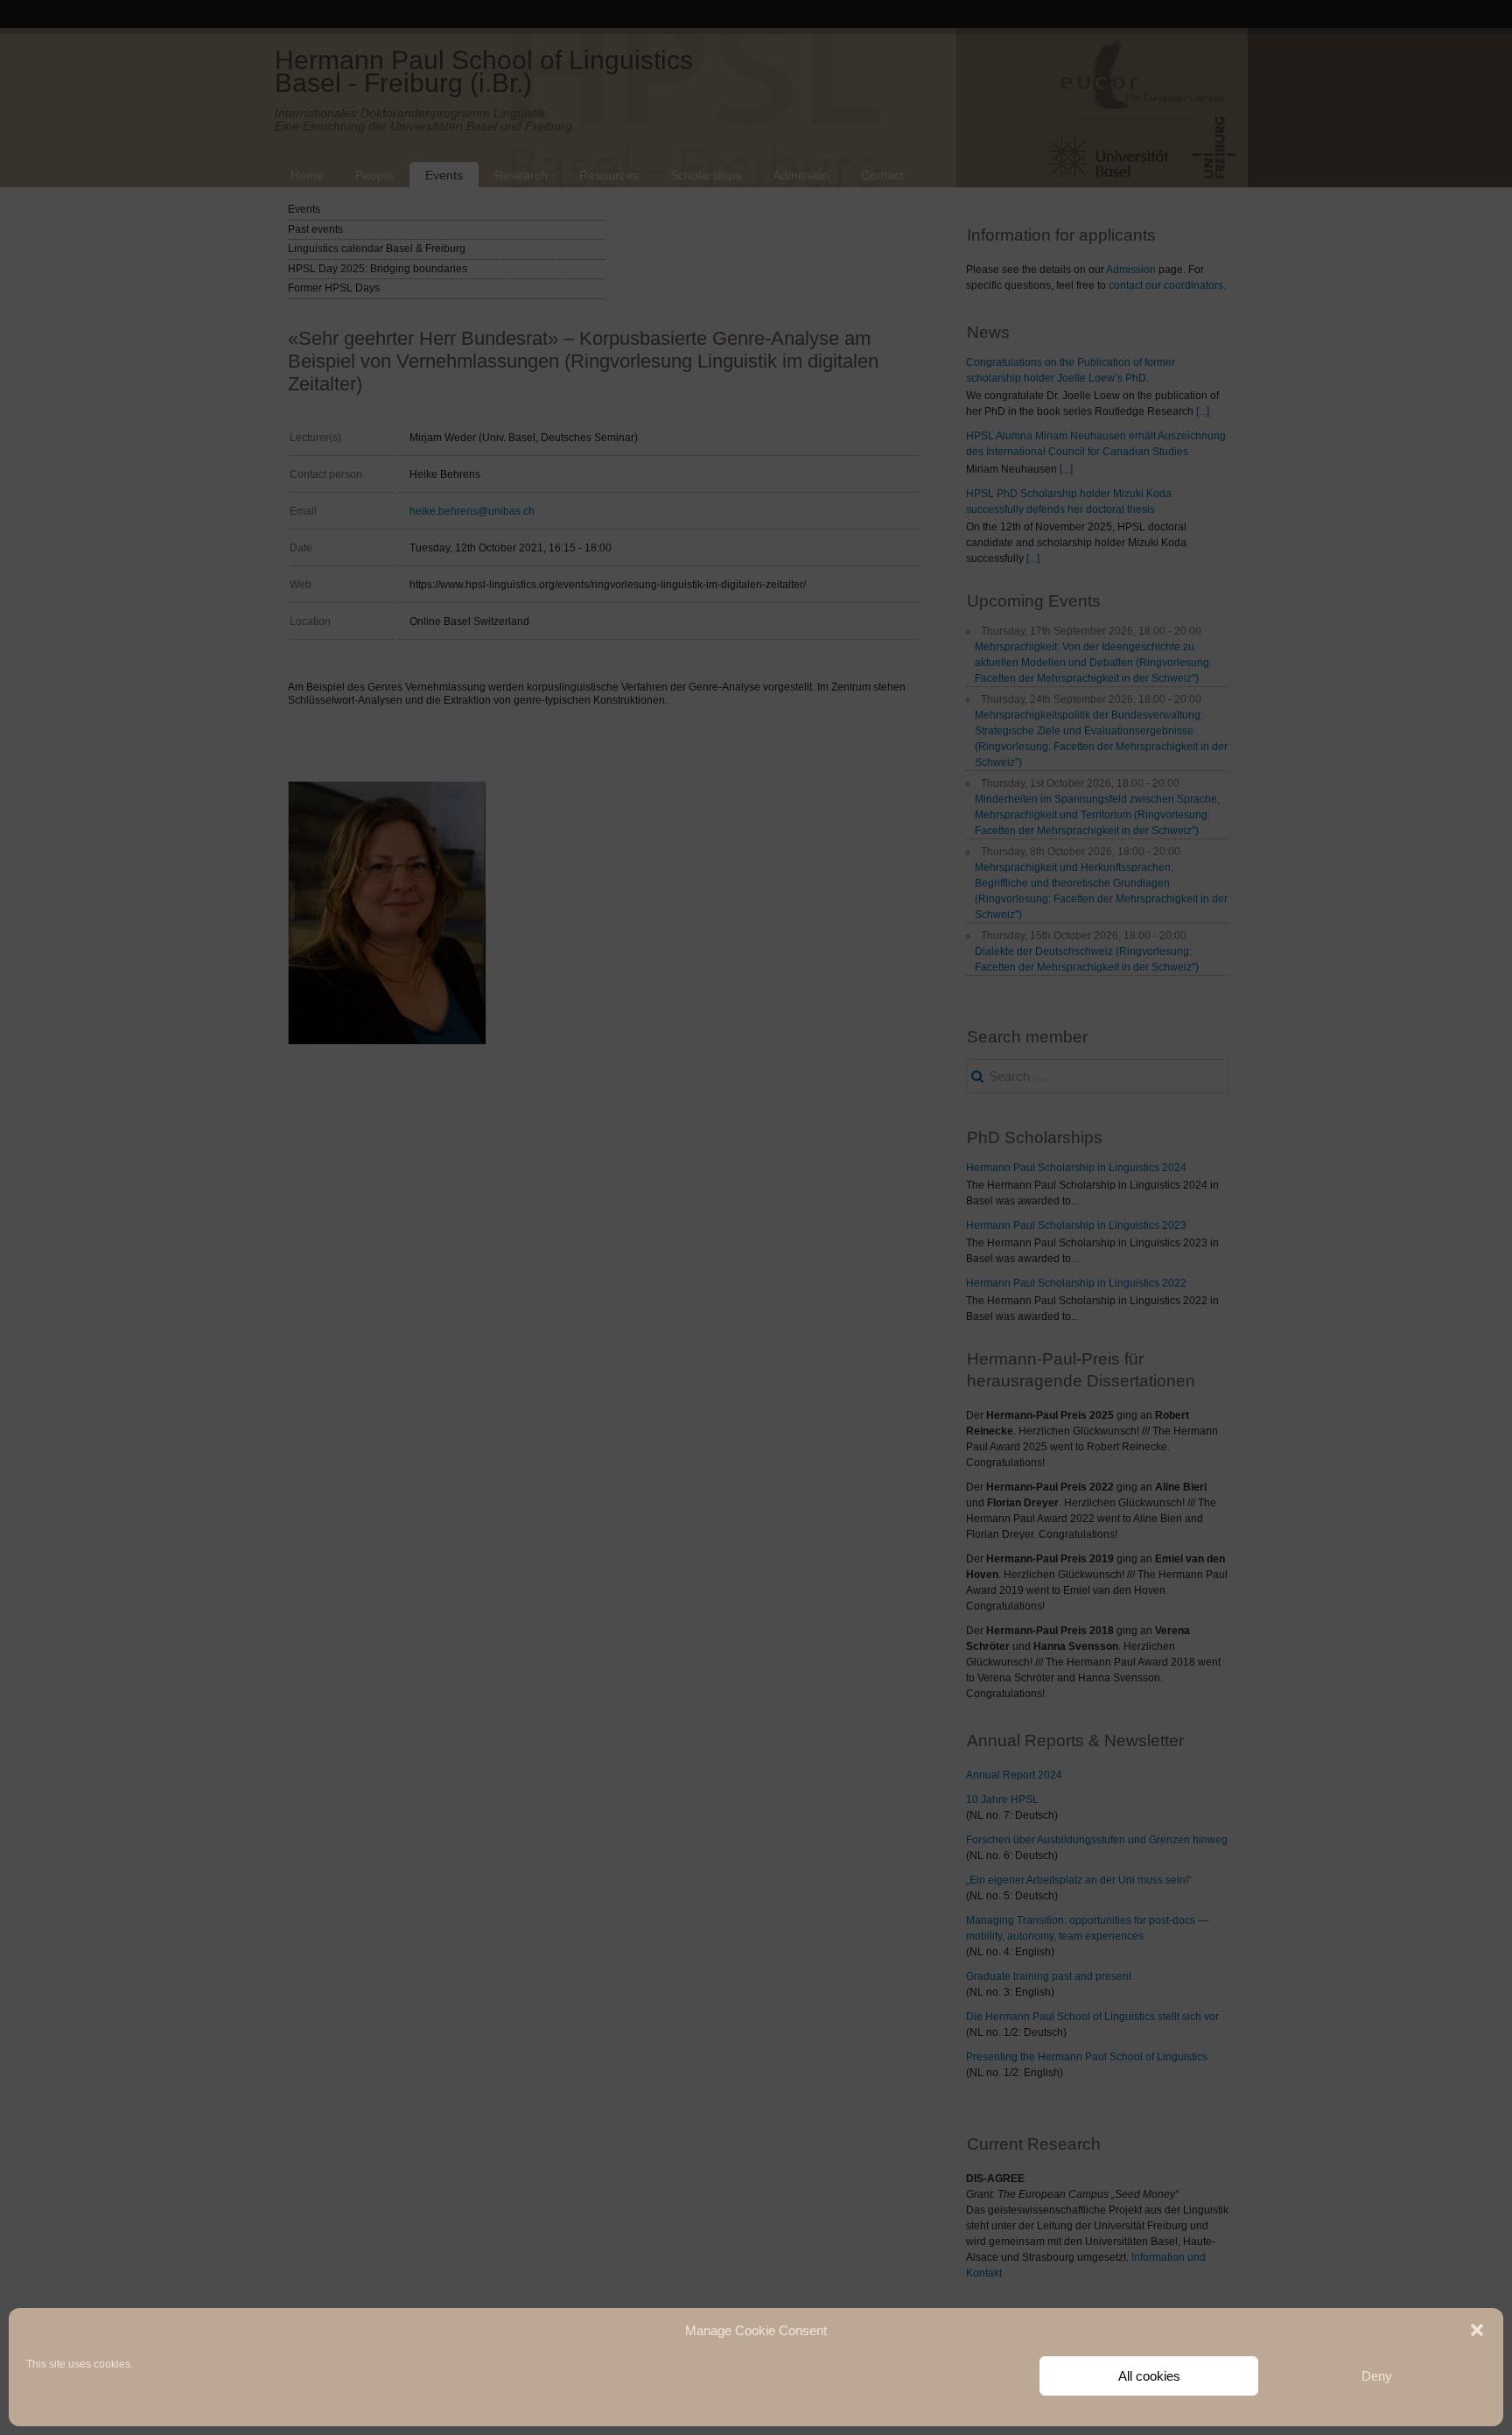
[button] (1477, 2330)
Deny (1377, 2376)
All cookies (1149, 2376)
